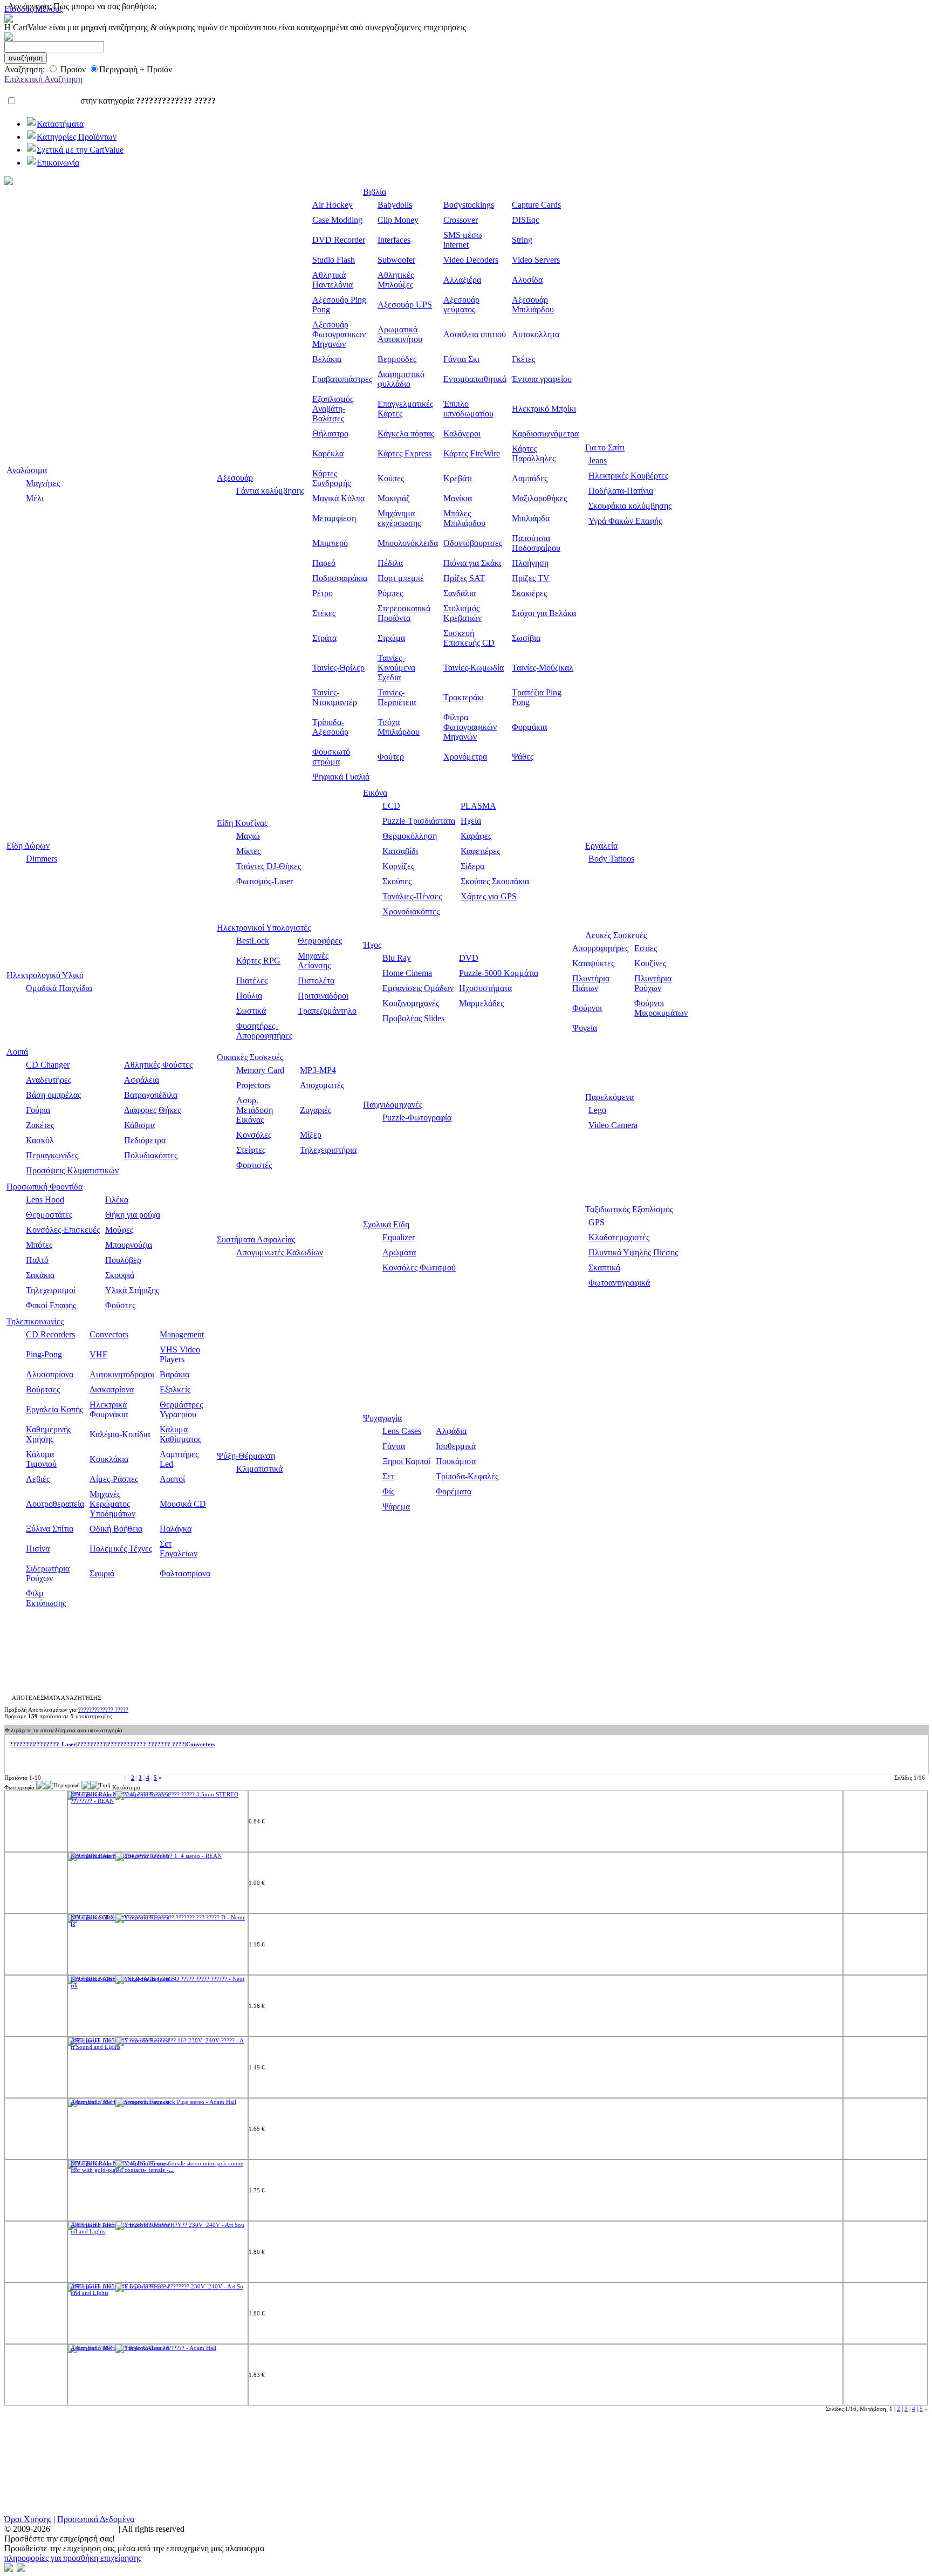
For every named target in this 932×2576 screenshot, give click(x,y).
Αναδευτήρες (49, 1080)
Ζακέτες (40, 1125)
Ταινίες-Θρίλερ (338, 668)
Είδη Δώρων (28, 846)
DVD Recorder (339, 240)
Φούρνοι (587, 1008)
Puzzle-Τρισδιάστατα (419, 821)
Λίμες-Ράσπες (114, 1479)
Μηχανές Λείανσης (314, 961)
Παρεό (324, 563)
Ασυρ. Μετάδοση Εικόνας (255, 1110)
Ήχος (372, 945)
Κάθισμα (139, 1125)
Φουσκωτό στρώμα (331, 757)
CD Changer (48, 1065)
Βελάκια (327, 359)
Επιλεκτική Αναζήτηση (43, 79)
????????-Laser (55, 1744)
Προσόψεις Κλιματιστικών (72, 1170)
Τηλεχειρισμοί (51, 1290)
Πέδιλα (390, 563)
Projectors (253, 1085)
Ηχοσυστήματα (485, 988)
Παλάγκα (176, 1529)
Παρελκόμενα (609, 1097)
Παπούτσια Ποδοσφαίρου (536, 543)
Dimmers (42, 859)
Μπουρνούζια (129, 1245)
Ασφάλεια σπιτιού (475, 334)
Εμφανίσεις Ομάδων (418, 988)
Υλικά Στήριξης (132, 1290)
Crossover (461, 220)
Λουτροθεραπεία (55, 1504)
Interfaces (394, 240)
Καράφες (476, 836)
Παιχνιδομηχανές (393, 1105)
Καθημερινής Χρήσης (49, 1434)
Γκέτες (523, 359)
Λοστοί (172, 1479)
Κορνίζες (398, 866)
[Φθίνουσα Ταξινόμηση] (40, 1787)
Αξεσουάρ (235, 478)
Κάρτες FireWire (472, 453)
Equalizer (399, 1237)
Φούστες (120, 1305)
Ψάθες (523, 757)
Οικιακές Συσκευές (250, 1057)
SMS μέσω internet (463, 240)
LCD (391, 806)
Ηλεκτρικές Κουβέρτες (628, 476)
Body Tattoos (611, 859)
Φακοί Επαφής (51, 1305)
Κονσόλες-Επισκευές (63, 1230)
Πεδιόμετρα (145, 1140)
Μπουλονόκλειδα (408, 543)
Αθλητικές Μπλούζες (396, 280)
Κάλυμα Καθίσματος (180, 1434)
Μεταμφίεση (334, 518)
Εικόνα (375, 793)
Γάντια (394, 1446)
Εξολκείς (175, 1389)
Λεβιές (38, 1479)
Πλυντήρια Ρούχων (653, 983)
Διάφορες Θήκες (152, 1110)
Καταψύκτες (593, 963)
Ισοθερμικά (456, 1446)
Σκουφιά (120, 1275)
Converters (201, 1744)
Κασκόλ (40, 1140)
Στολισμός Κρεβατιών (462, 613)
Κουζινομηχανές (411, 1003)
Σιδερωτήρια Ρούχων (48, 1573)
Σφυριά (102, 1573)
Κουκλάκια (109, 1459)
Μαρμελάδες (481, 1003)
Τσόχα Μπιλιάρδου (399, 727)
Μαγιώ (248, 836)
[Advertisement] (50, 213)
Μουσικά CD (183, 1504)
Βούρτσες (43, 1389)
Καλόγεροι (462, 433)
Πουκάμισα (456, 1461)
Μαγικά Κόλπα (338, 498)
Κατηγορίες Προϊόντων (77, 137)
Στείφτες (251, 1150)
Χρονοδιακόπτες (411, 911)
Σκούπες (397, 881)
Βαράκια (174, 1374)
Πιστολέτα (316, 980)
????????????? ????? (103, 1710)
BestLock (253, 941)
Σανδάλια (460, 593)
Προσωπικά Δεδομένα (96, 2519)
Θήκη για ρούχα (133, 1215)
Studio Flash (334, 260)
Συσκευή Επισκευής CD (469, 638)
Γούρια (38, 1110)
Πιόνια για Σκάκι (472, 563)
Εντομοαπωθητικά (475, 379)
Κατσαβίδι (400, 851)
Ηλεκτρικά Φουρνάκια (109, 1409)
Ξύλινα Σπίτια (50, 1529)
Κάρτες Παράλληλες (534, 453)
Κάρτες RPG (258, 961)
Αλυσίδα (527, 280)
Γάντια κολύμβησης (270, 491)
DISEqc (526, 220)
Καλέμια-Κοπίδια (120, 1434)
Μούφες (119, 1230)
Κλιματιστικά (259, 1469)
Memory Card (260, 1070)
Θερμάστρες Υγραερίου (181, 1409)
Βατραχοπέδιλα (151, 1095)
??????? (21, 1744)
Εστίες (646, 948)
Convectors (109, 1334)
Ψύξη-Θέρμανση (246, 1456)
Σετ (388, 1476)
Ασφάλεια (142, 1080)
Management (182, 1334)
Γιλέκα (117, 1200)
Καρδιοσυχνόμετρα (545, 433)
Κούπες (391, 478)
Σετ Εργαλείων (179, 1549)
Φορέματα (454, 1491)
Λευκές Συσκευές (616, 935)
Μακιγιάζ (394, 498)
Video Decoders (471, 260)
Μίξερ (311, 1135)
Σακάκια (40, 1275)
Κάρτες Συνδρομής (331, 478)
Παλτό (37, 1260)
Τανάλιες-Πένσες (412, 896)
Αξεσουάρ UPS (405, 305)
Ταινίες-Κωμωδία (474, 668)
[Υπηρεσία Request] (142, 1794)
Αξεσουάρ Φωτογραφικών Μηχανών (339, 334)
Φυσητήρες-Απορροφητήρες (264, 1031)
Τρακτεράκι (464, 697)
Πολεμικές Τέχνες (121, 1549)
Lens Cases (402, 1431)
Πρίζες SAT (464, 578)
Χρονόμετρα (465, 757)
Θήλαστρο (330, 433)
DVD (469, 958)
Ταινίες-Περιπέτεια (397, 697)
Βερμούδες (397, 359)
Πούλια (249, 996)
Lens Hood (45, 1200)
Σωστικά (251, 1011)
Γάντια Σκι (461, 359)
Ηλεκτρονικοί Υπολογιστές (264, 928)
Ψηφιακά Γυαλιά (341, 777)
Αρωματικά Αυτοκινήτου (400, 334)
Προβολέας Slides (413, 1018)
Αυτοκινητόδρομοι (122, 1374)
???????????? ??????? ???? (146, 1744)
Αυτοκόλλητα (536, 334)
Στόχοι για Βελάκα (544, 613)
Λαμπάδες (530, 478)
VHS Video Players (180, 1354)
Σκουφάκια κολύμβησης (630, 506)
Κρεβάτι (458, 478)
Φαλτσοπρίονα (185, 1573)
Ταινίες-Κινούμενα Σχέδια (396, 668)
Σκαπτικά (604, 1267)
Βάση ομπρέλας (53, 1095)
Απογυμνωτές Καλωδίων (280, 1252)
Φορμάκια (529, 727)
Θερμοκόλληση (410, 836)
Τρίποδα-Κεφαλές (467, 1476)
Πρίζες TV (531, 578)
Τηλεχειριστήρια (328, 1150)
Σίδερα (472, 866)
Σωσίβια (526, 638)
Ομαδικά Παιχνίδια (59, 988)
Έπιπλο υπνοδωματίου (468, 409)
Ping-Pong (44, 1354)
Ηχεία (471, 821)
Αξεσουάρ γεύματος (461, 305)
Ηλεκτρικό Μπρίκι (544, 409)
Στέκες (324, 613)
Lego (597, 1110)
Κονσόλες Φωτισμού (419, 1267)
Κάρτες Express (405, 453)
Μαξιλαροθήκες (539, 498)
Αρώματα (399, 1252)
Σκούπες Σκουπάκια (495, 881)
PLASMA (478, 806)
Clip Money (398, 220)
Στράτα (324, 638)
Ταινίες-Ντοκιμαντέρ (335, 697)
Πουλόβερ (123, 1260)
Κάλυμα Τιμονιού (41, 1459)
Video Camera (613, 1125)
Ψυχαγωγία (382, 1418)
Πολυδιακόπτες (151, 1155)
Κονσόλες (254, 1135)
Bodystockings (469, 205)
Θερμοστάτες (49, 1215)
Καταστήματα (60, 124)
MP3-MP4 (318, 1070)
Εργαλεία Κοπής (54, 1409)
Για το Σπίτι (605, 447)
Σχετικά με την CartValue (80, 150)
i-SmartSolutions (83, 2529)
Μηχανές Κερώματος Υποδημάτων (112, 1504)
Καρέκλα (328, 453)
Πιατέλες (252, 980)
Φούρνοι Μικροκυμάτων (661, 1008)
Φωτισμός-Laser (265, 881)
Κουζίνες (650, 963)
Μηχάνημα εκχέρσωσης (399, 518)
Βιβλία (375, 192)
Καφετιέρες (480, 851)
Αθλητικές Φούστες (158, 1065)
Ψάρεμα (396, 1506)
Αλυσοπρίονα (50, 1374)
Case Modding (337, 220)
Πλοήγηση (530, 563)
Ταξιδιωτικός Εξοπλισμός (629, 1209)
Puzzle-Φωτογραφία (417, 1118)
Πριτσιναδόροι (323, 996)
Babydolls (395, 205)
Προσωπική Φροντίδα (44, 1187)
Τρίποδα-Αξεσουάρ (330, 727)
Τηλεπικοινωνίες (35, 1321)
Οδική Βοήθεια (116, 1529)
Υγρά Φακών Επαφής (625, 521)
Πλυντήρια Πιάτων (591, 983)
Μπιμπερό (330, 543)
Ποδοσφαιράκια (340, 578)
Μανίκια (458, 498)
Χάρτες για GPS (489, 896)
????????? (92, 1744)
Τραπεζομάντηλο (327, 1011)
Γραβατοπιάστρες (342, 379)
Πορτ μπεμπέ (401, 578)
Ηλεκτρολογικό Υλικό (45, 975)
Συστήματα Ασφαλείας (256, 1239)
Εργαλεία (601, 846)
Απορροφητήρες (600, 948)
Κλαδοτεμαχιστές (619, 1237)
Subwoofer (396, 260)
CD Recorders (50, 1334)
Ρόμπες (390, 593)
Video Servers (536, 260)
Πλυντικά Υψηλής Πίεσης (633, 1252)
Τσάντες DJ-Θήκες (269, 866)
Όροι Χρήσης (28, 2519)
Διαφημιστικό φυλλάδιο (401, 379)
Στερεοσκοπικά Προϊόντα (404, 613)
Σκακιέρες (529, 593)
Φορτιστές (254, 1165)
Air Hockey (333, 205)
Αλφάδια (451, 1431)
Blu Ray (397, 958)
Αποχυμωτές (322, 1085)
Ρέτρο (323, 593)
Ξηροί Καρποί (406, 1461)
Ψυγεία (585, 1028)
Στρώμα (391, 638)
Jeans (598, 460)
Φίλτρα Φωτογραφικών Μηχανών (470, 727)
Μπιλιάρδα (531, 518)
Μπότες (39, 1245)
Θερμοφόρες (320, 941)
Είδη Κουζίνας (242, 823)
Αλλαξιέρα (462, 280)
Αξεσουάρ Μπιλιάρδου (533, 305)
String (522, 240)
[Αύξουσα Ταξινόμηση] (49, 1787)
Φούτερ (391, 757)
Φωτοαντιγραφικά (619, 1283)
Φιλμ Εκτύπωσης (46, 1598)
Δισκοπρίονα (112, 1389)
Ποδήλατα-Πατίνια (621, 491)
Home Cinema (407, 973)
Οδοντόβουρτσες (473, 543)
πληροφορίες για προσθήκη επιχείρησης (73, 2558)
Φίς (388, 1491)
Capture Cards (536, 205)
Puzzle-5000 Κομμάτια (499, 973)
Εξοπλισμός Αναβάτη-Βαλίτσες (333, 409)
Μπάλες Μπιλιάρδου (464, 518)
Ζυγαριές (316, 1110)
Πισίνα (38, 1549)
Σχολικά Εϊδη (386, 1224)
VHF (98, 1354)
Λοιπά (17, 1052)
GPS (597, 1222)
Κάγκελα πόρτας (406, 433)
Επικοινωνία (58, 163)
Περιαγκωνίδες (52, 1155)
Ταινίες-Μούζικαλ (543, 668)
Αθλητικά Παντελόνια (333, 280)
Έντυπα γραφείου (542, 379)
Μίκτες (248, 851)
